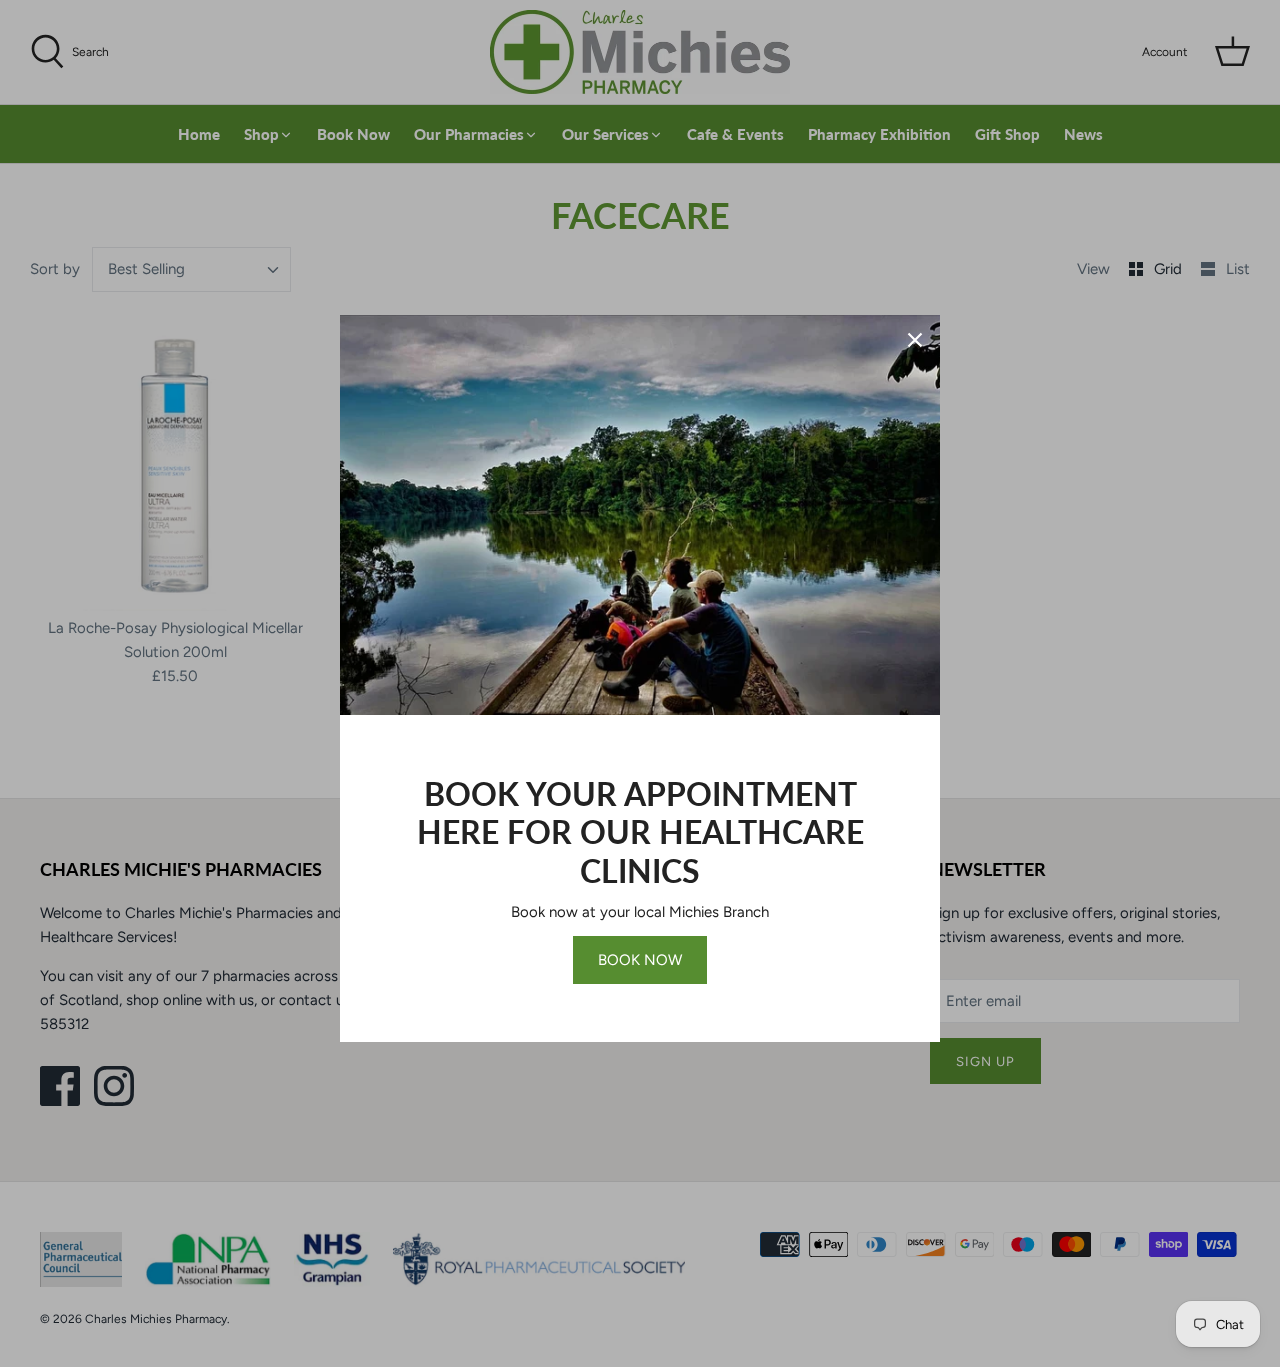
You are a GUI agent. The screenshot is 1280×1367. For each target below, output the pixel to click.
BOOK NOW (640, 960)
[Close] (915, 340)
